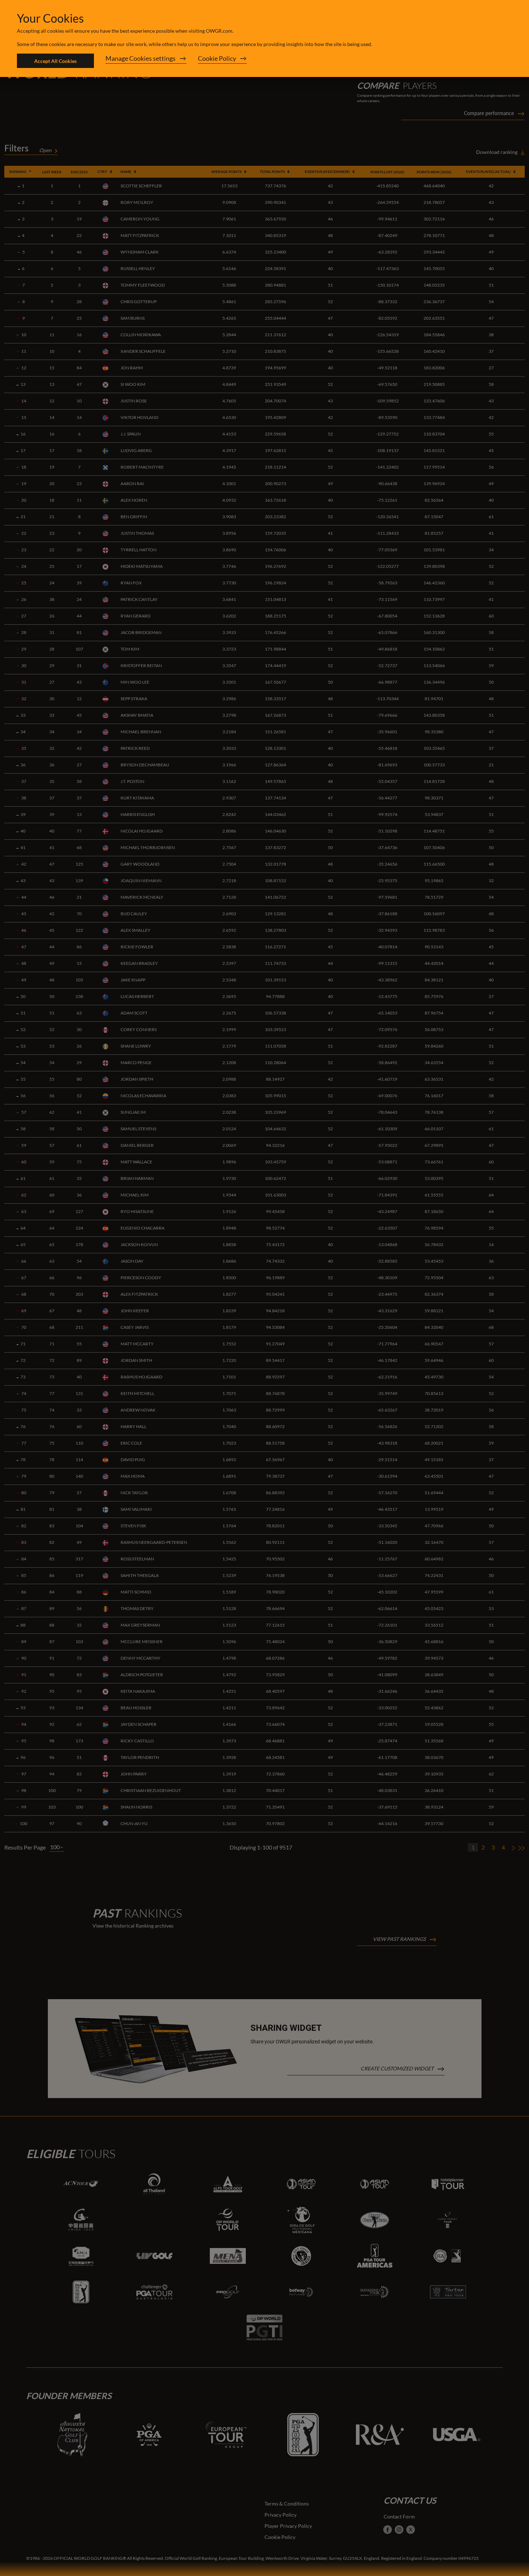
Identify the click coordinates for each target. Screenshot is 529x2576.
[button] (146, 61)
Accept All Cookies (55, 61)
